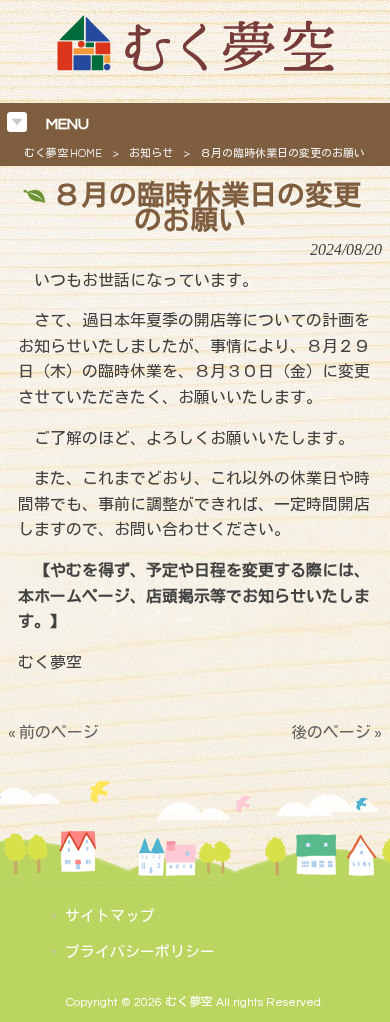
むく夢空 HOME (63, 153)
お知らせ (151, 153)
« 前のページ (53, 733)
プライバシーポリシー (140, 952)
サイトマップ (110, 916)
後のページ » (336, 733)
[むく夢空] (195, 66)
